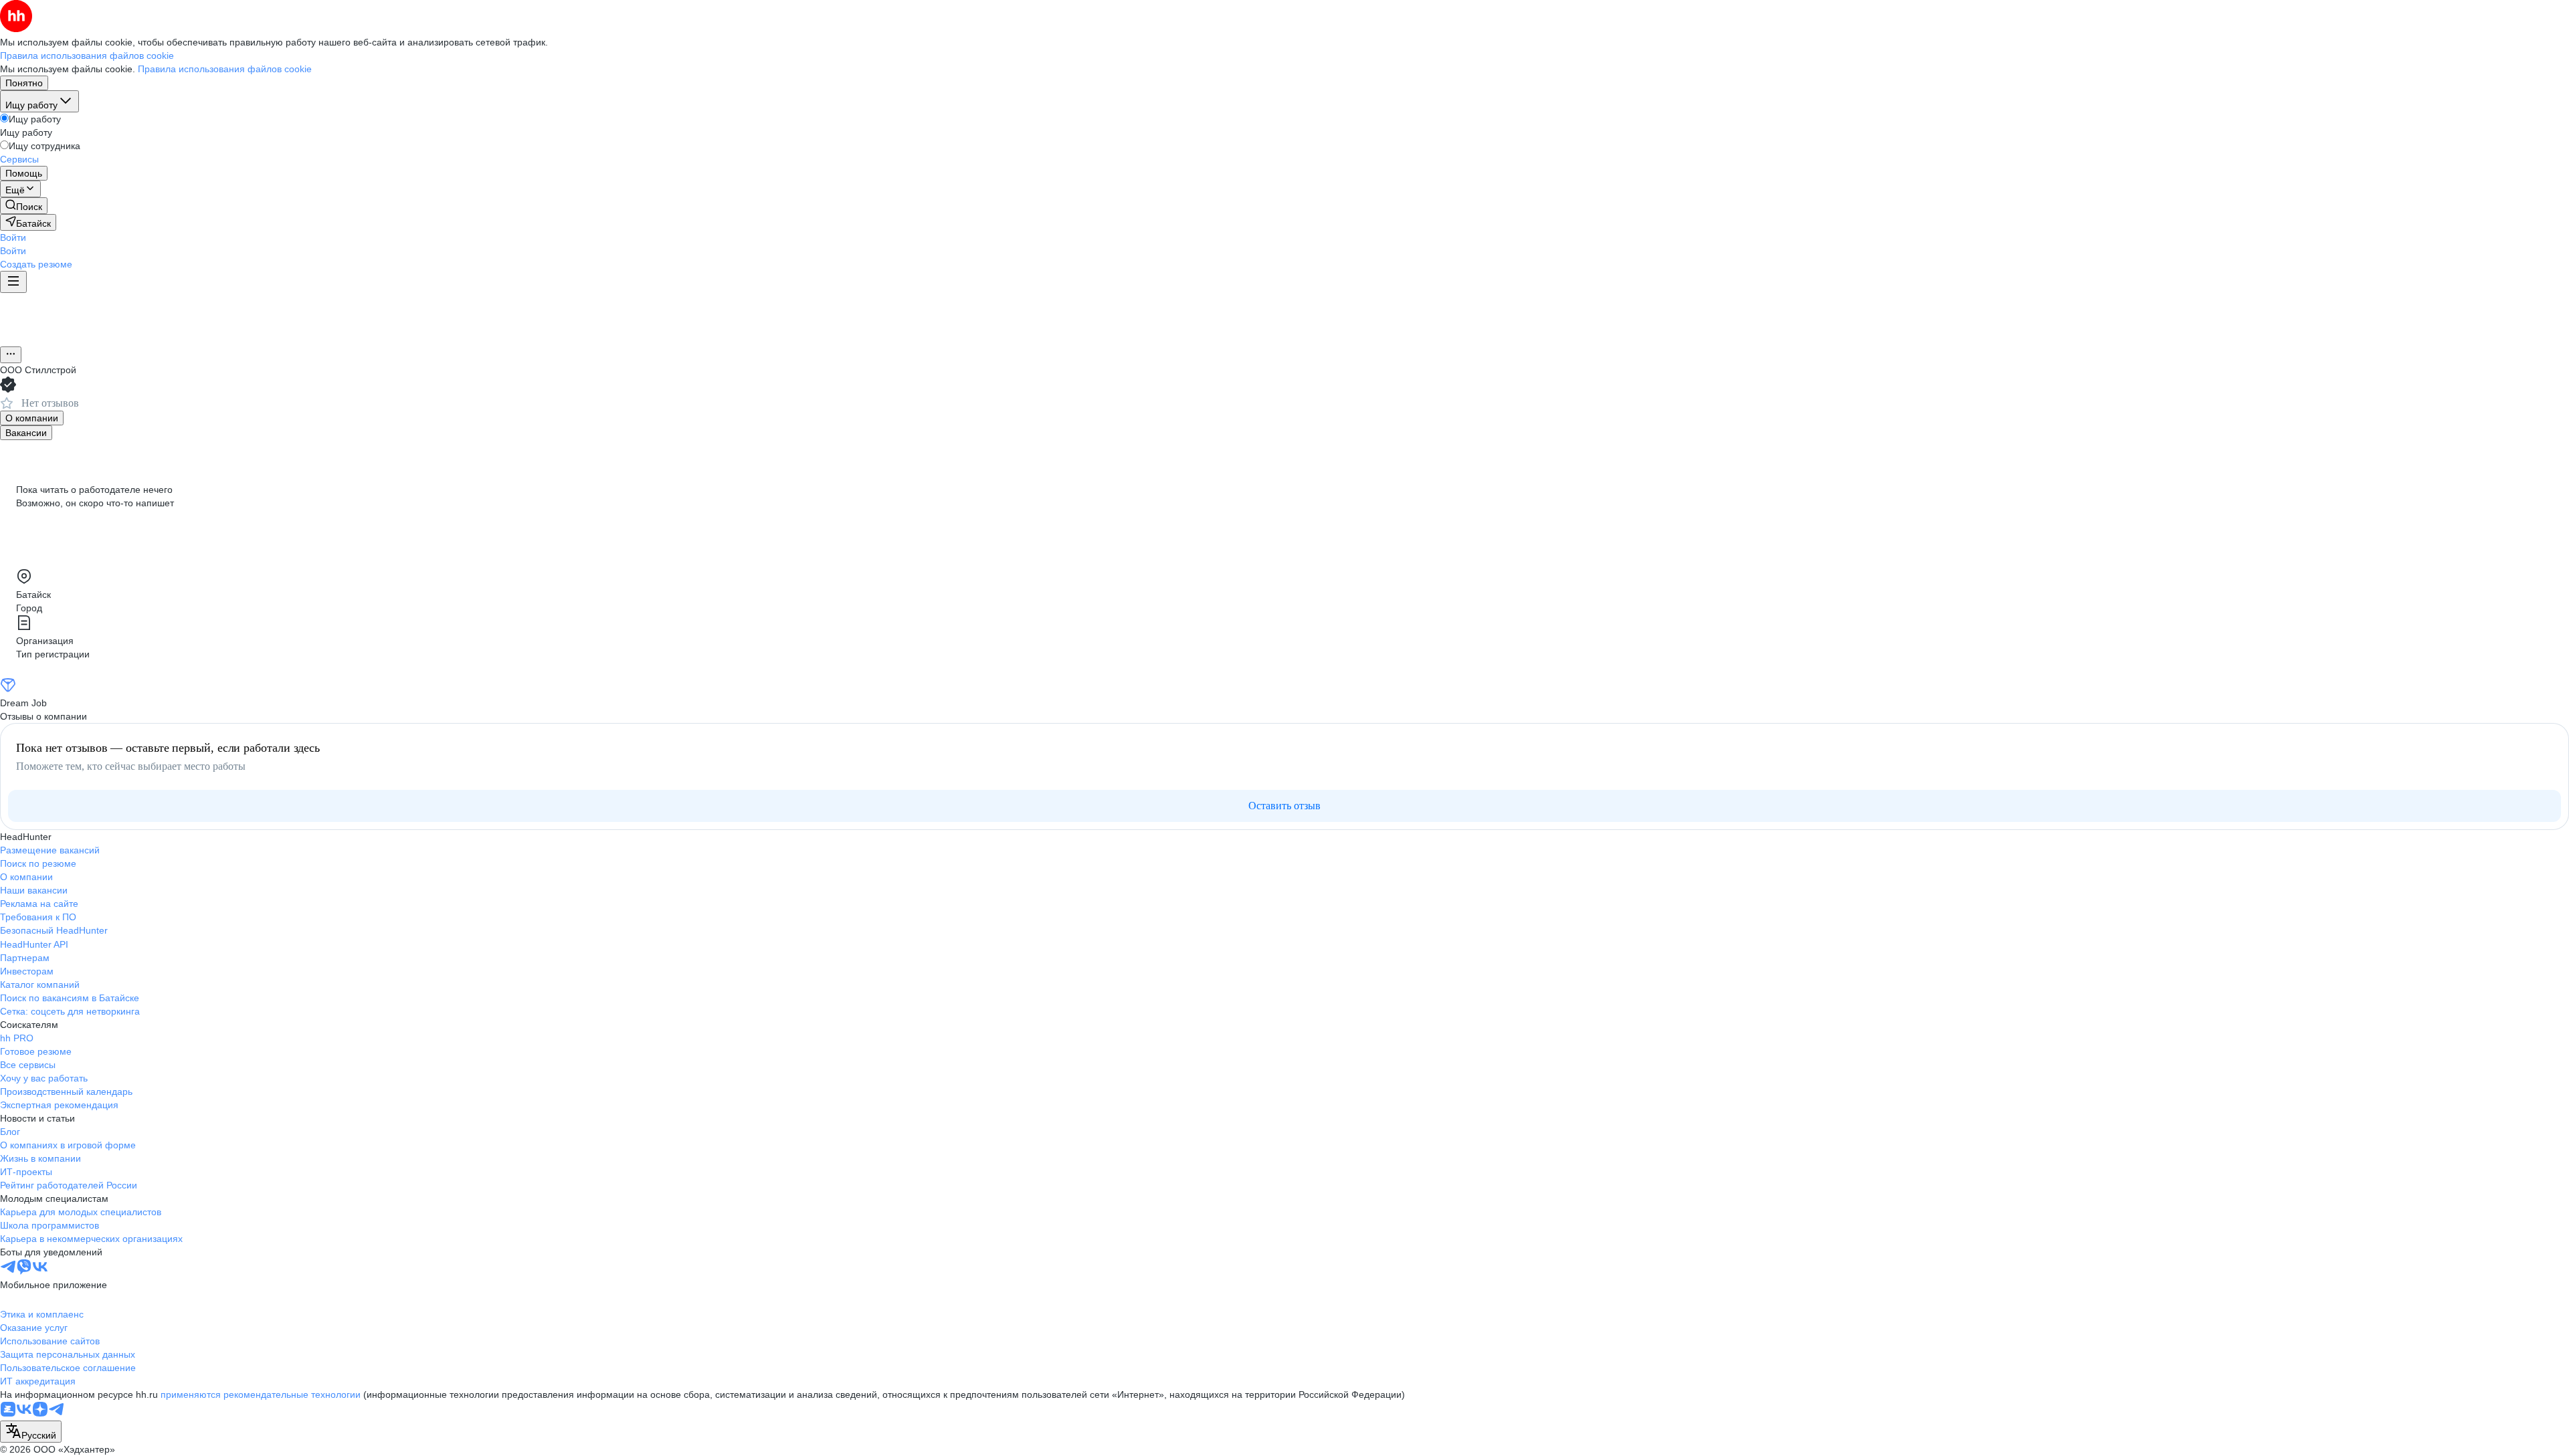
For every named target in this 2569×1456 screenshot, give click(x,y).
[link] (24, 206)
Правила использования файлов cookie (225, 69)
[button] (13, 237)
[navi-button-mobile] (13, 282)
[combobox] (31, 1432)
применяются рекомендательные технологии (261, 1394)
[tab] (32, 418)
